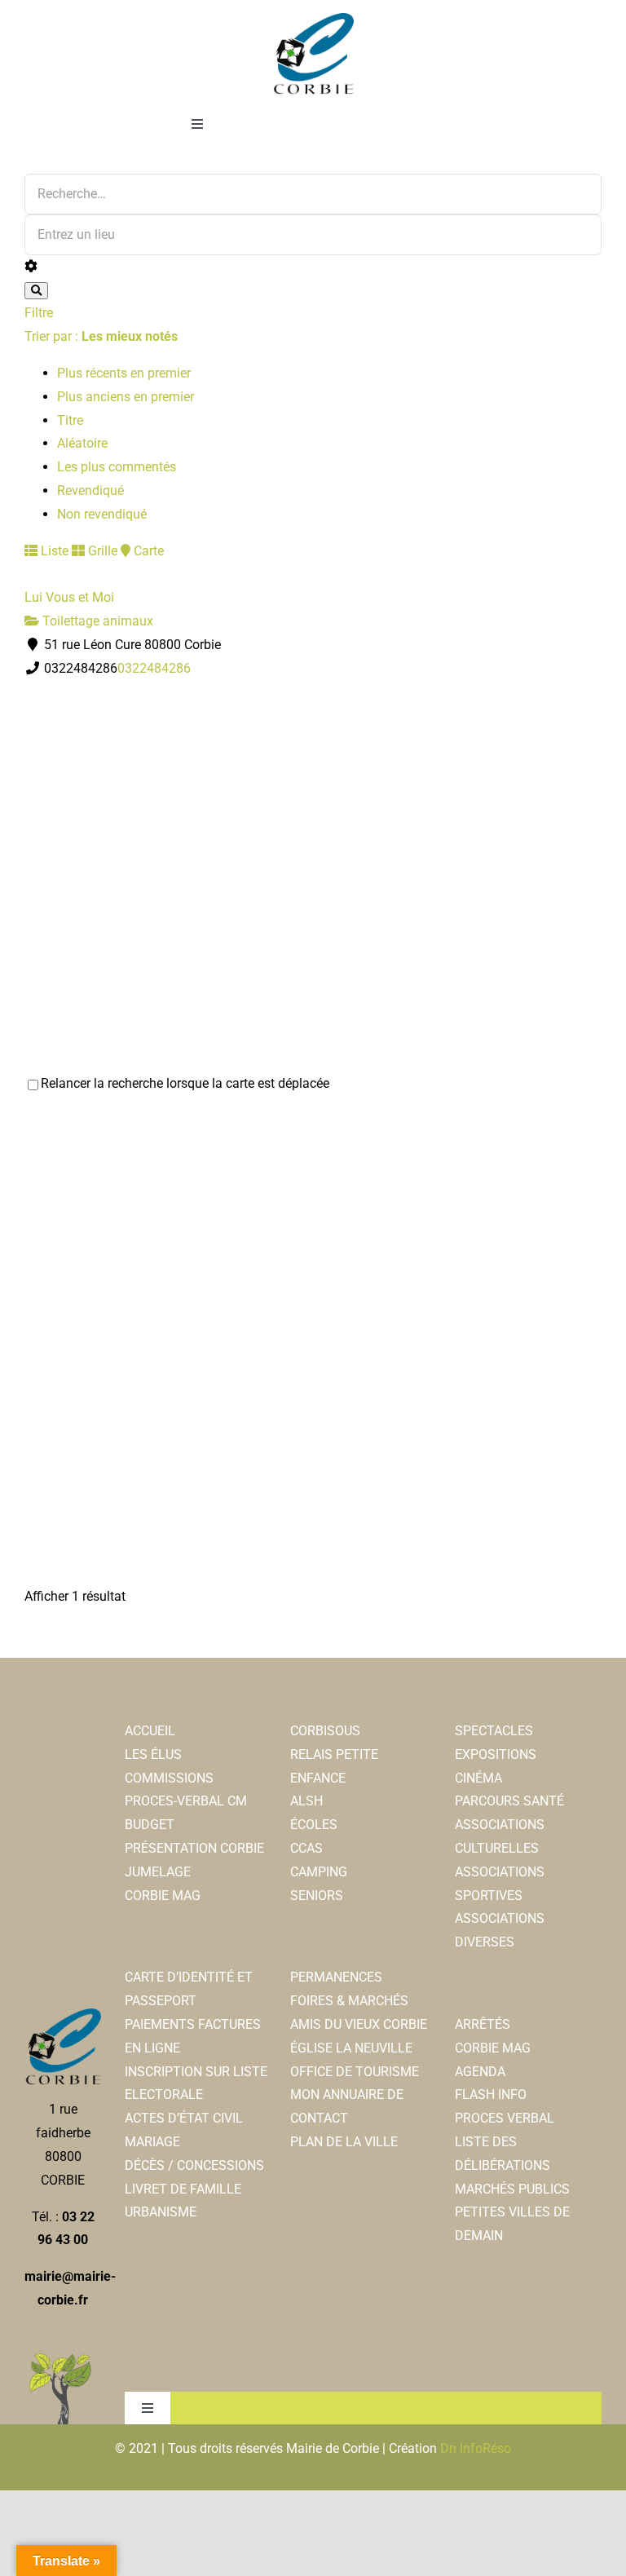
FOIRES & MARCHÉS (349, 2001)
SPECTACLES (494, 1731)
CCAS (306, 1848)
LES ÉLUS (153, 1754)
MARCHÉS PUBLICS (512, 2189)
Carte (147, 551)
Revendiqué (90, 490)
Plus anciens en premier (126, 397)
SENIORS (317, 1896)
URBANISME (161, 2212)
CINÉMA (478, 1778)
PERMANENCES (336, 1977)
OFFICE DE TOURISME (355, 2072)
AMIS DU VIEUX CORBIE (359, 2024)
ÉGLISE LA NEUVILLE (351, 2048)
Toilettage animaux (96, 621)
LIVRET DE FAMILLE (183, 2189)
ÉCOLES (314, 1825)
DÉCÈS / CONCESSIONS (194, 2165)
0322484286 (154, 668)
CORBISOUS (325, 1731)
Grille (101, 551)
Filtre (39, 313)
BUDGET (150, 1825)
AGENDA (480, 2072)
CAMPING (319, 1872)
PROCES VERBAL (505, 2118)
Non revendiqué (102, 514)
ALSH (306, 1801)
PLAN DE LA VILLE (344, 2142)
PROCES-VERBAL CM (186, 1801)
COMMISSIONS (169, 1778)
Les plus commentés (117, 467)
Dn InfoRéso (476, 2448)
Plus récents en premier (124, 373)
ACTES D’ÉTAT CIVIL (184, 2118)
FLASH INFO (491, 2094)
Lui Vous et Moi (69, 597)
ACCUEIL (150, 1731)
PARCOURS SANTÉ (509, 1801)
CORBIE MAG (163, 1896)
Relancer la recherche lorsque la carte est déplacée (185, 1083)
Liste (53, 551)
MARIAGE (152, 2142)
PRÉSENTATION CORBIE (194, 1848)
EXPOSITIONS (496, 1754)
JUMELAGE (158, 1872)
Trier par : (101, 336)
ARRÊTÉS (483, 2024)
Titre (70, 420)
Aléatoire (82, 443)
